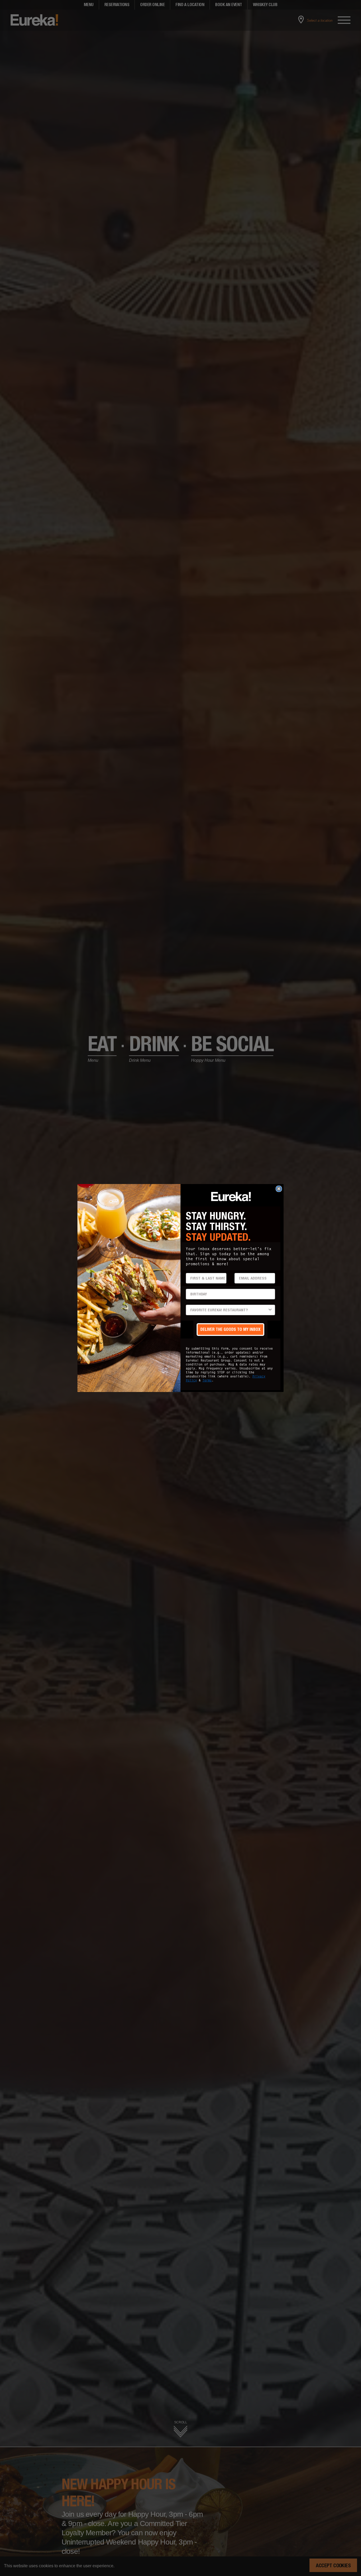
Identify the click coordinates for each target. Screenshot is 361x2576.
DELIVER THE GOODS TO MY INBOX (230, 1329)
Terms (207, 1380)
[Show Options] (270, 1310)
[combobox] (229, 1310)
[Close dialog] (279, 1189)
